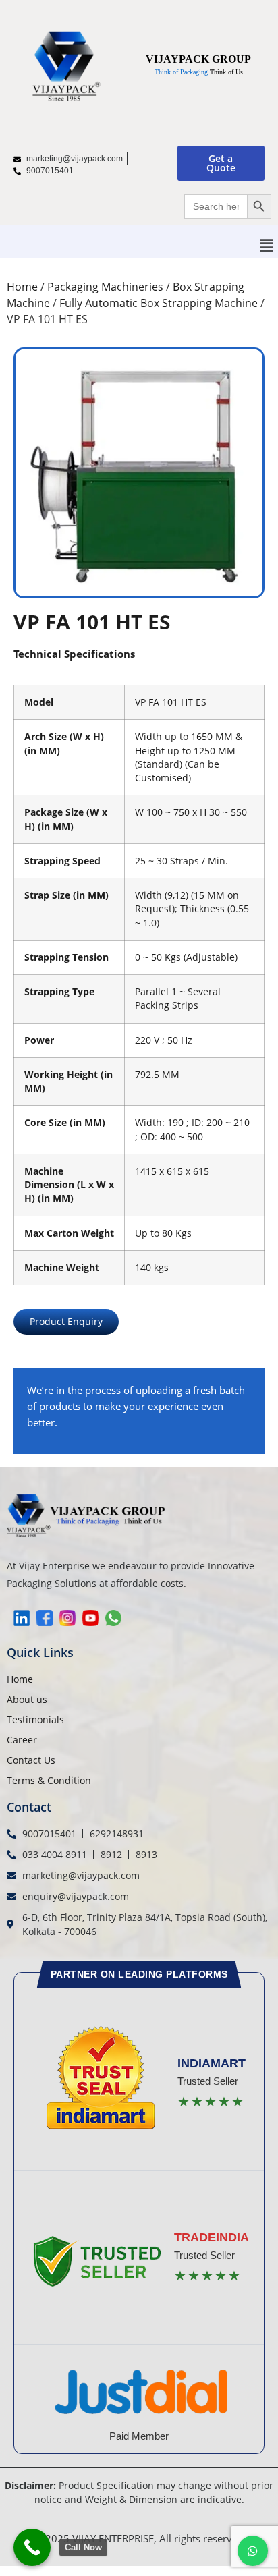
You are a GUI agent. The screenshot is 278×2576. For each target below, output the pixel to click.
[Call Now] (32, 2547)
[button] (267, 245)
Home (22, 287)
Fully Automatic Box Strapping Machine (159, 303)
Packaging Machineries (105, 287)
